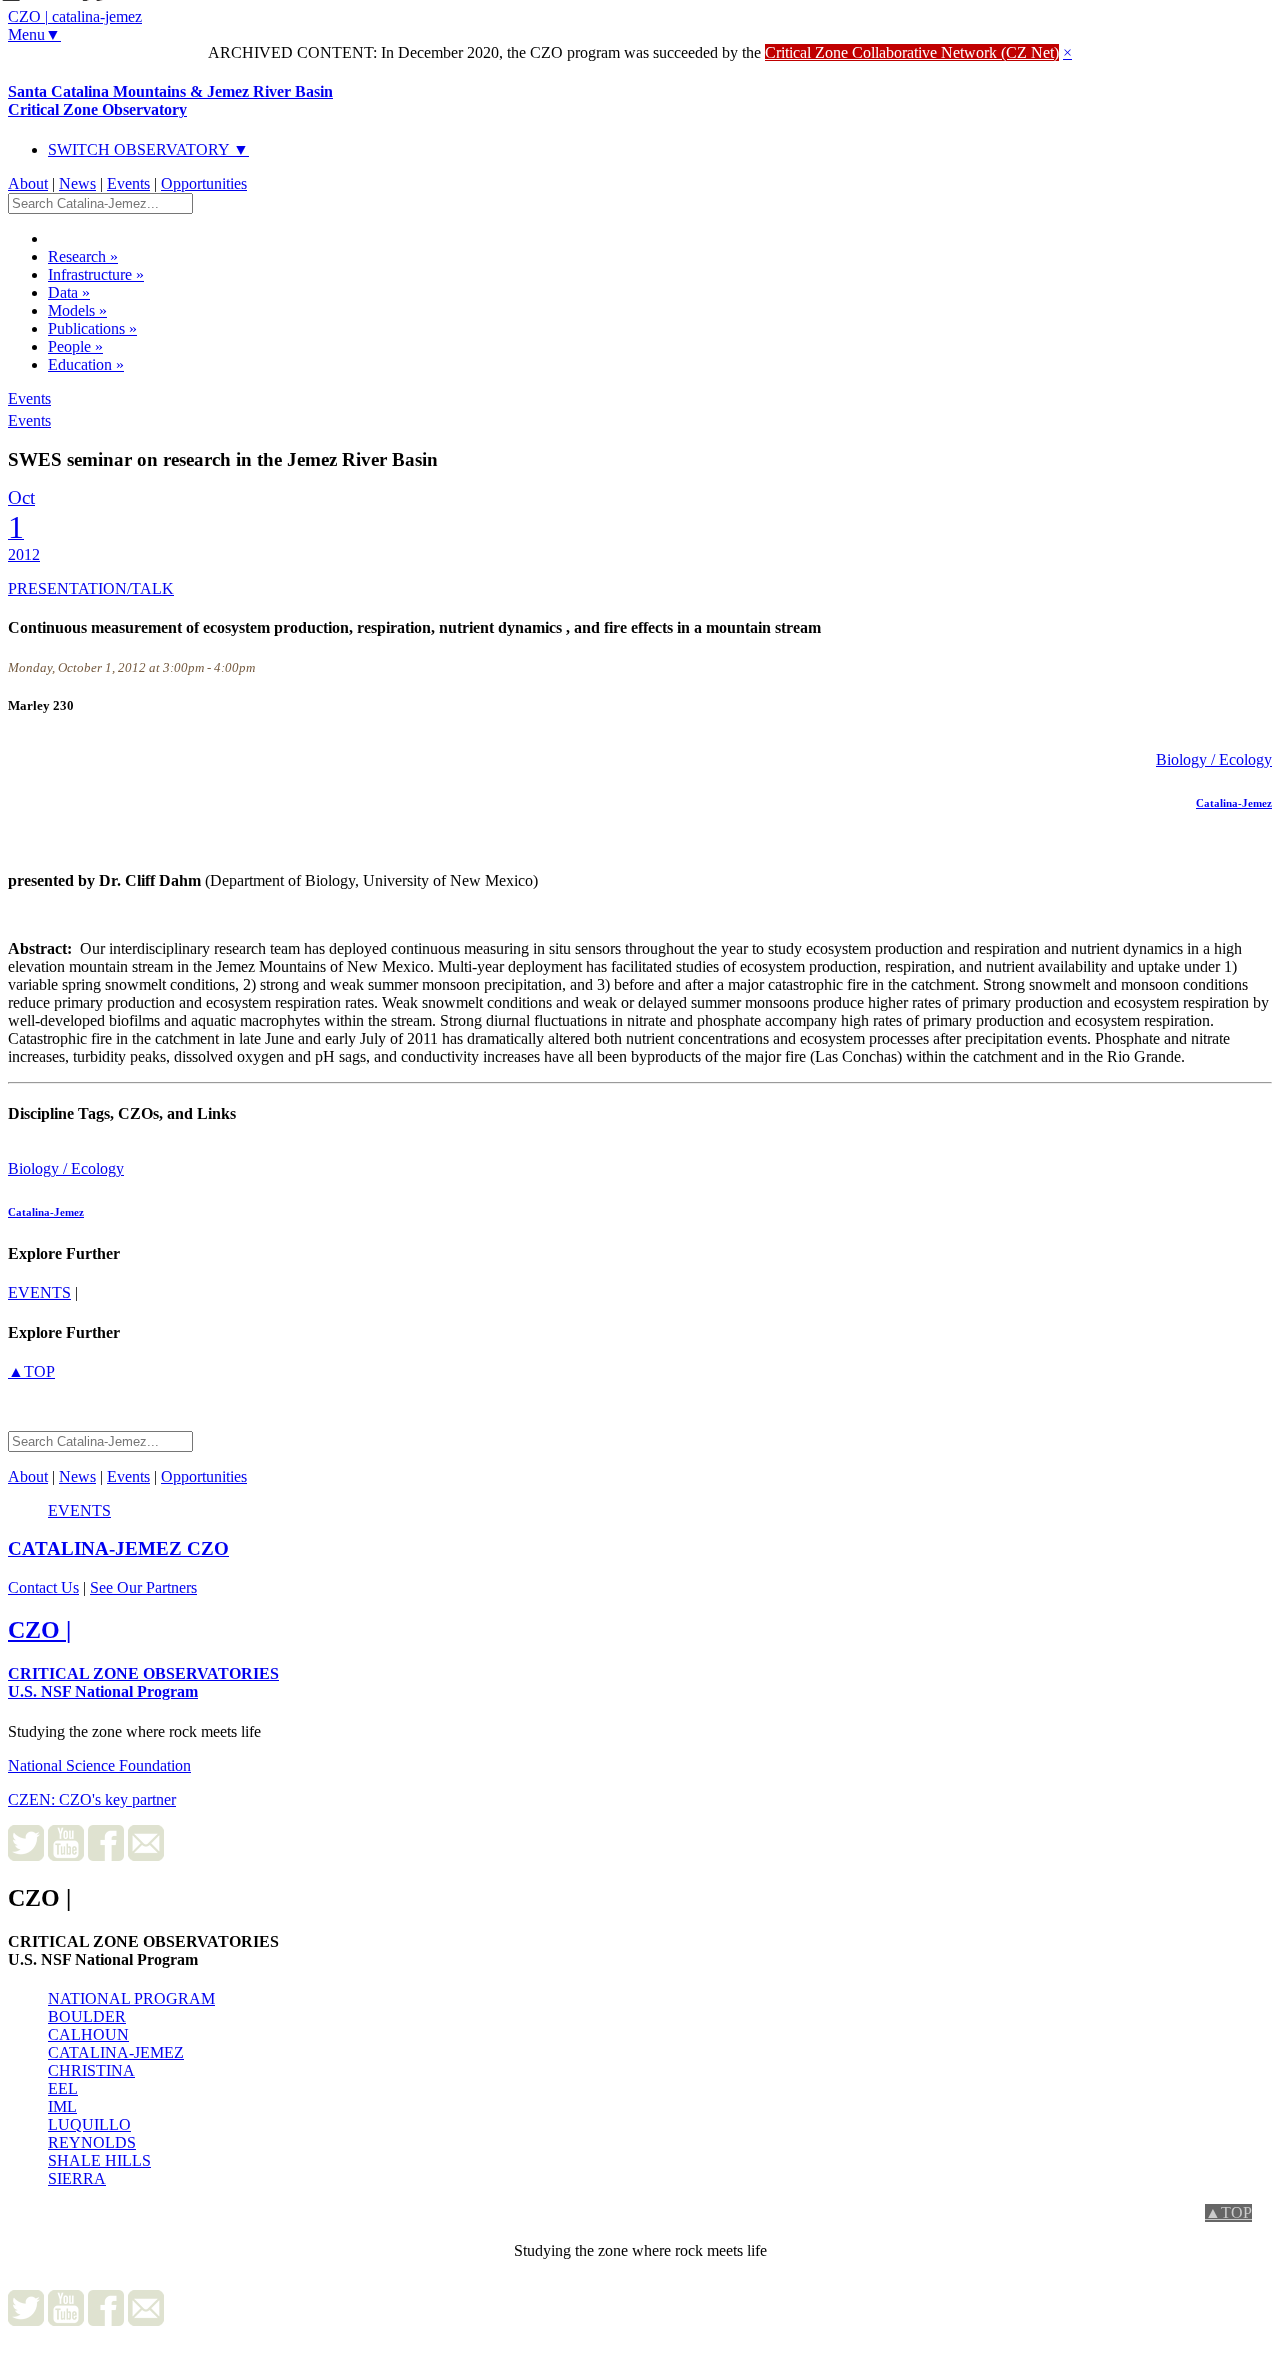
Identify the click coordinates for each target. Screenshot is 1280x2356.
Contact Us (43, 1587)
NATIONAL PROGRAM (131, 1998)
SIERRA (77, 2178)
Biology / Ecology (1214, 759)
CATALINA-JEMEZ (116, 2052)
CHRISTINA (91, 2070)
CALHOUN (88, 2034)
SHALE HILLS (99, 2160)
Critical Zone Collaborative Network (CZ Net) (912, 52)
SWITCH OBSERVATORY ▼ (148, 149)
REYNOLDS (92, 2142)
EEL (63, 2088)
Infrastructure (96, 274)
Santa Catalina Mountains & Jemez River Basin (170, 100)
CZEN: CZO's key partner (92, 1799)
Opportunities (204, 183)
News (77, 183)
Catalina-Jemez (1234, 803)
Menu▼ (34, 34)
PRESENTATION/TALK (91, 588)
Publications (92, 328)
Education (86, 364)
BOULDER (87, 2016)
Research (83, 256)
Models (77, 310)
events (39, 1292)
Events (128, 183)
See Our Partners (143, 1587)
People (75, 346)
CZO (118, 1548)
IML (62, 2106)
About (28, 183)
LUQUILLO (89, 2124)
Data (69, 292)
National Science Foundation (99, 1765)
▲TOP (31, 1371)
